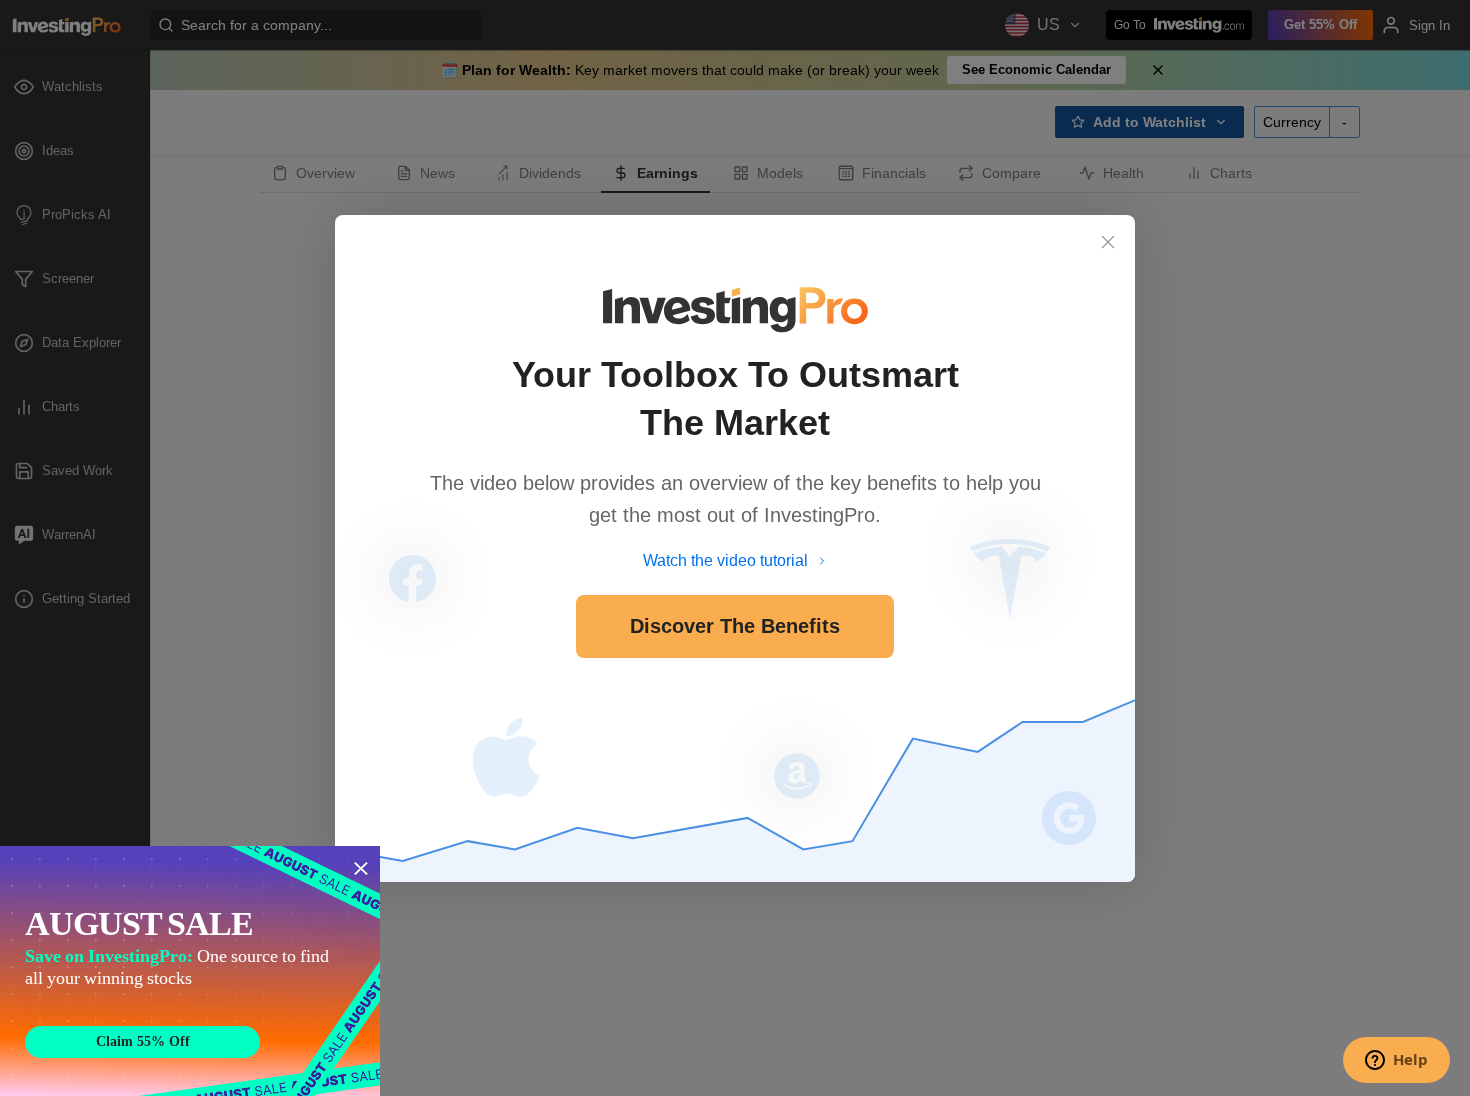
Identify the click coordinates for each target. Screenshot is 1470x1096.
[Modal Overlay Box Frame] (190, 971)
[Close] (1108, 242)
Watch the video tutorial (725, 560)
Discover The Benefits (735, 626)
